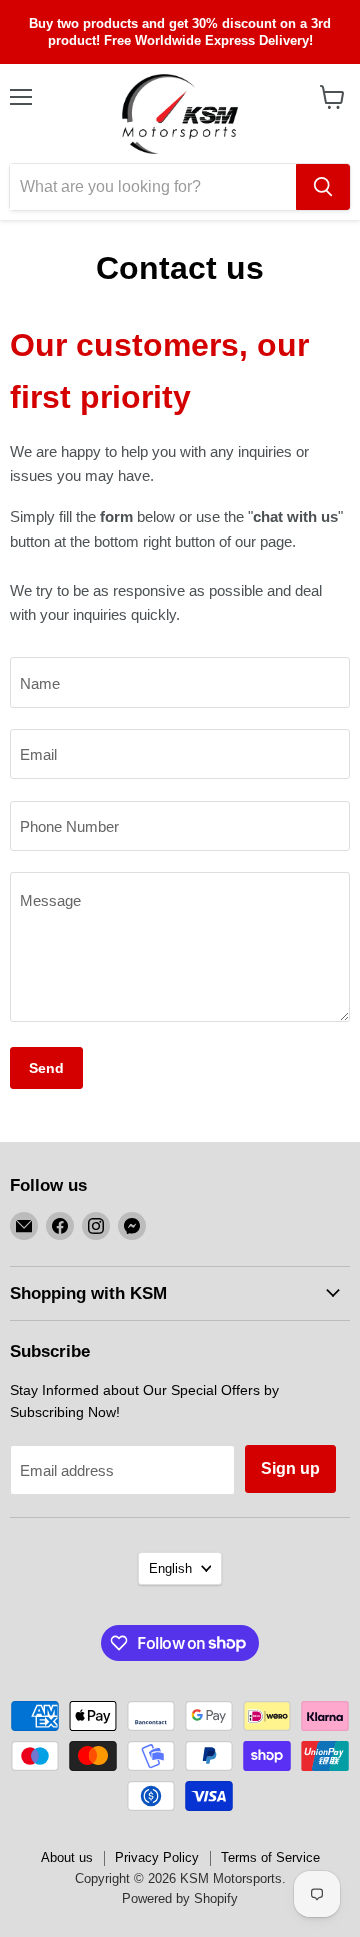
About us (67, 1857)
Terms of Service (270, 1857)
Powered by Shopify (180, 1898)
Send (46, 1068)
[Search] (323, 187)
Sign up (290, 1468)
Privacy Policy (157, 1857)
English (170, 1568)
